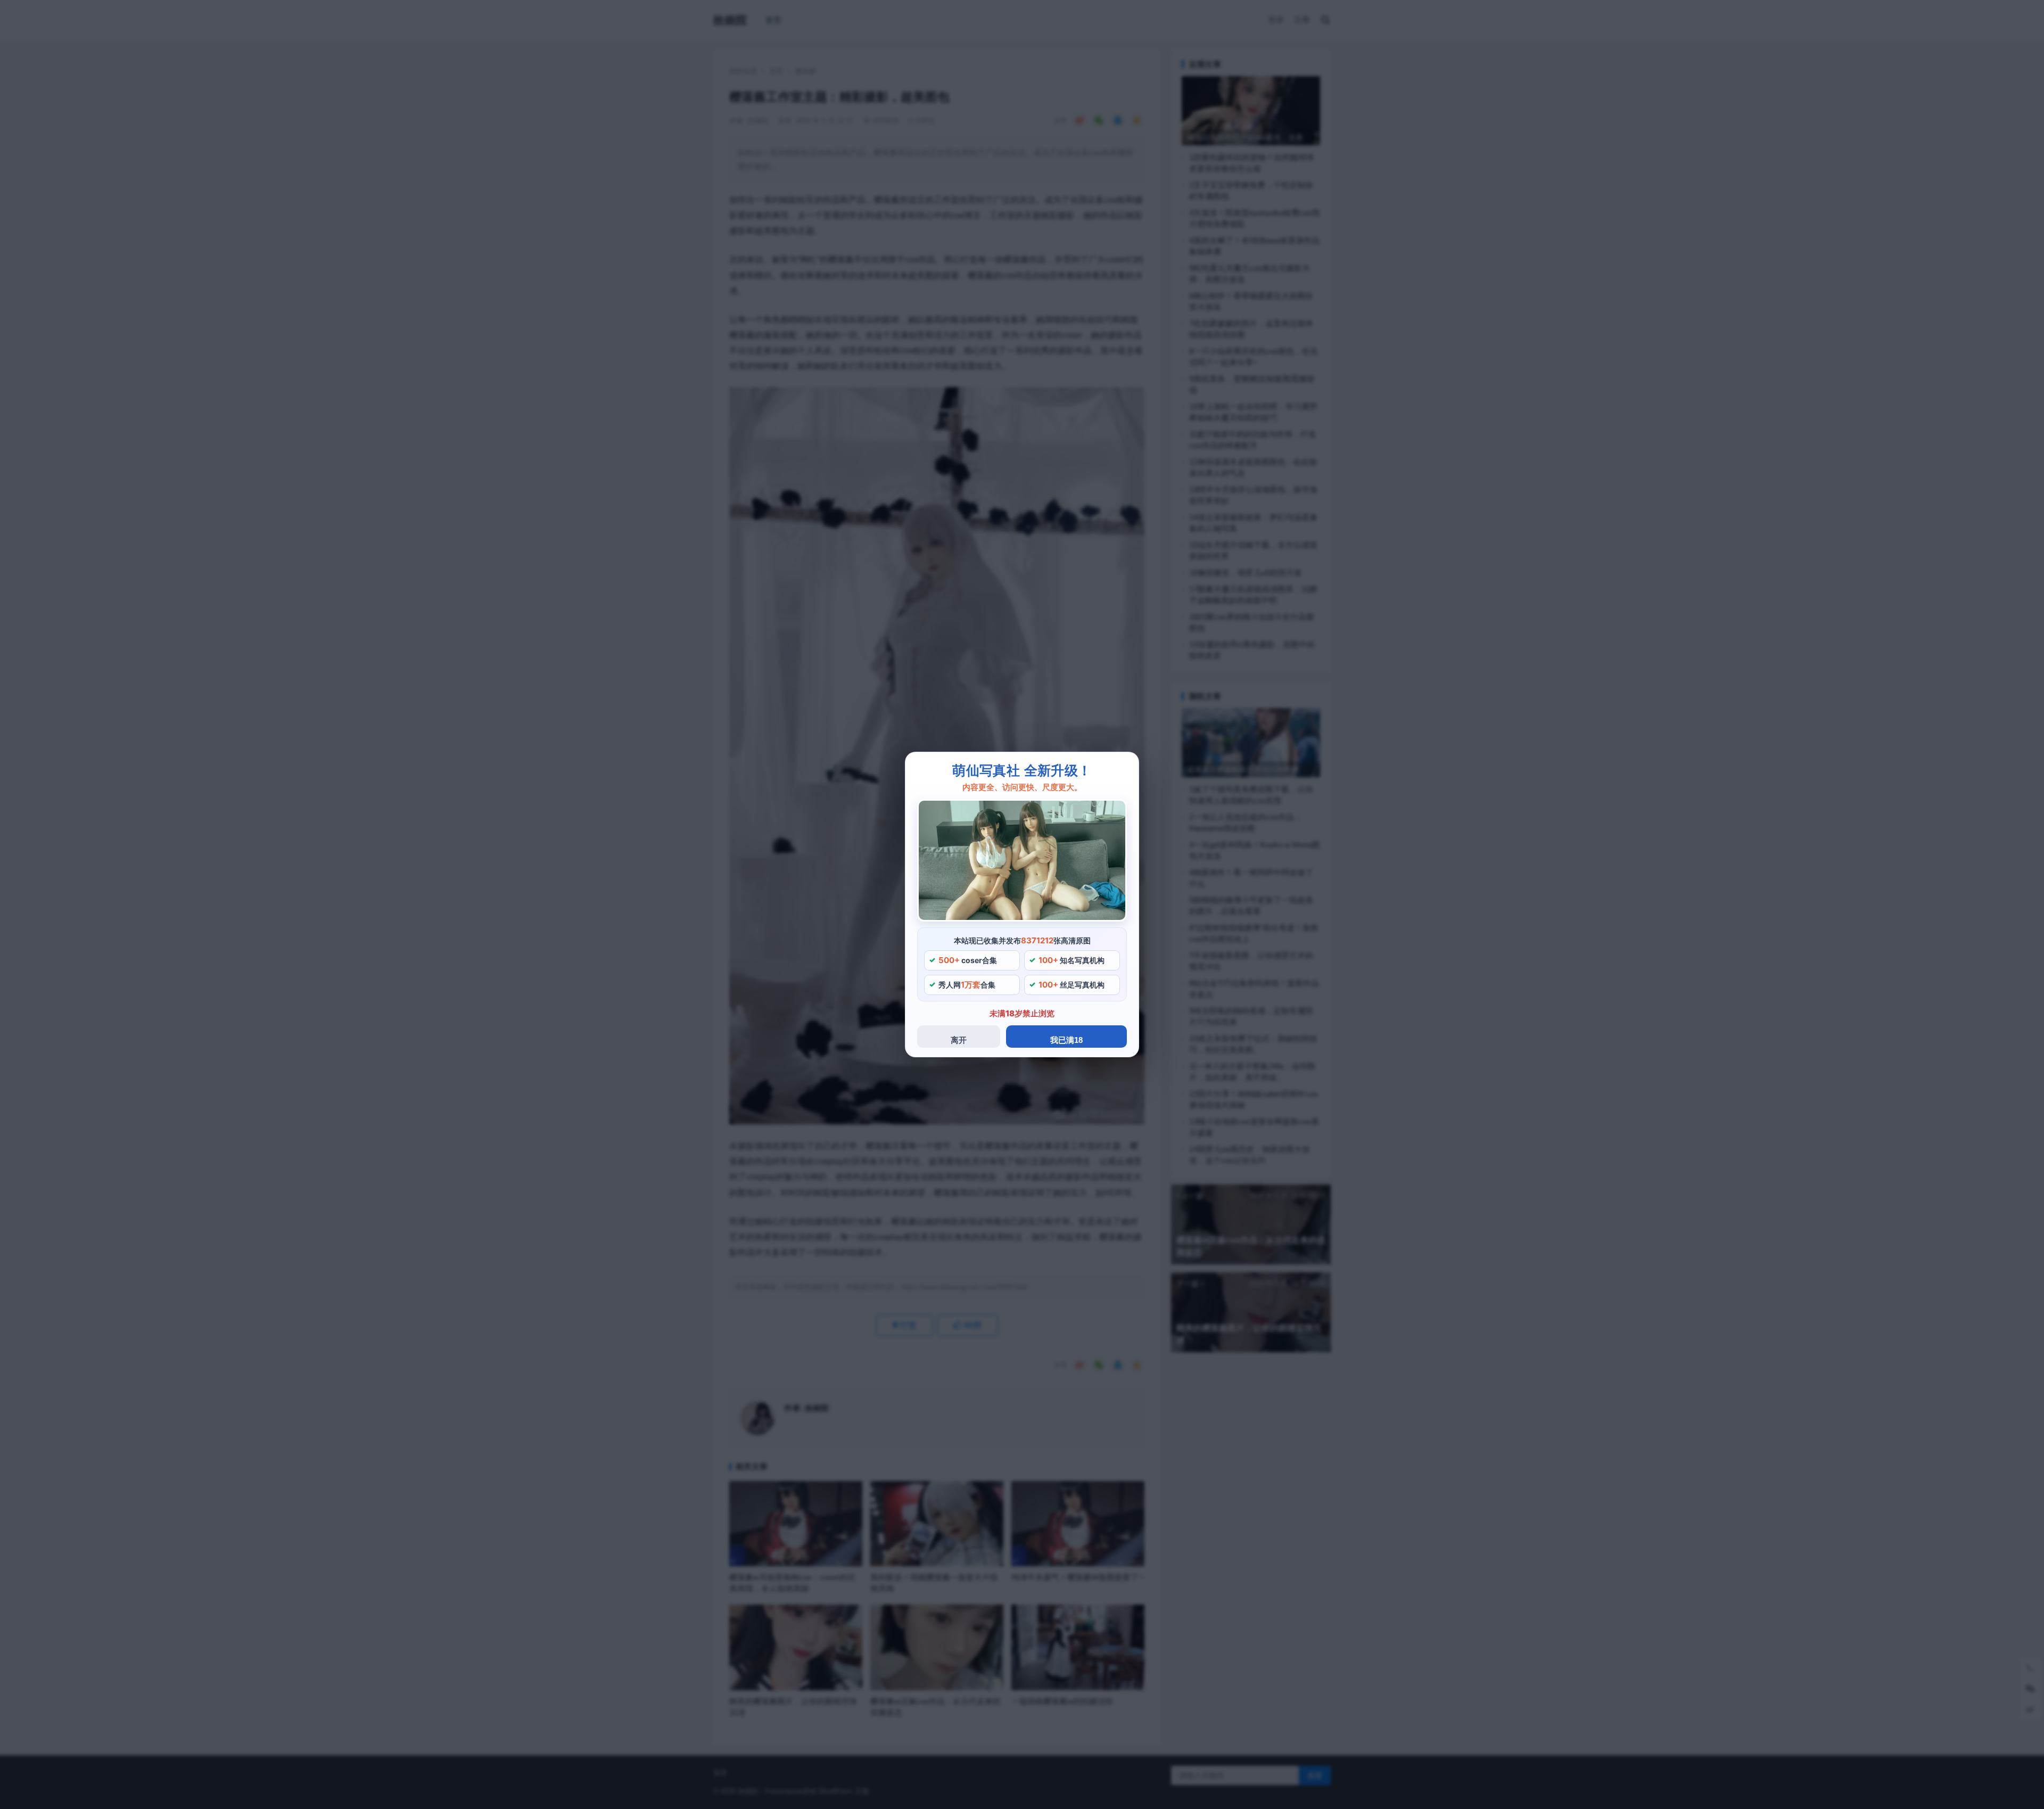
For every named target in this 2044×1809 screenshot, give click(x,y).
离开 (959, 1040)
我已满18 (1066, 1040)
